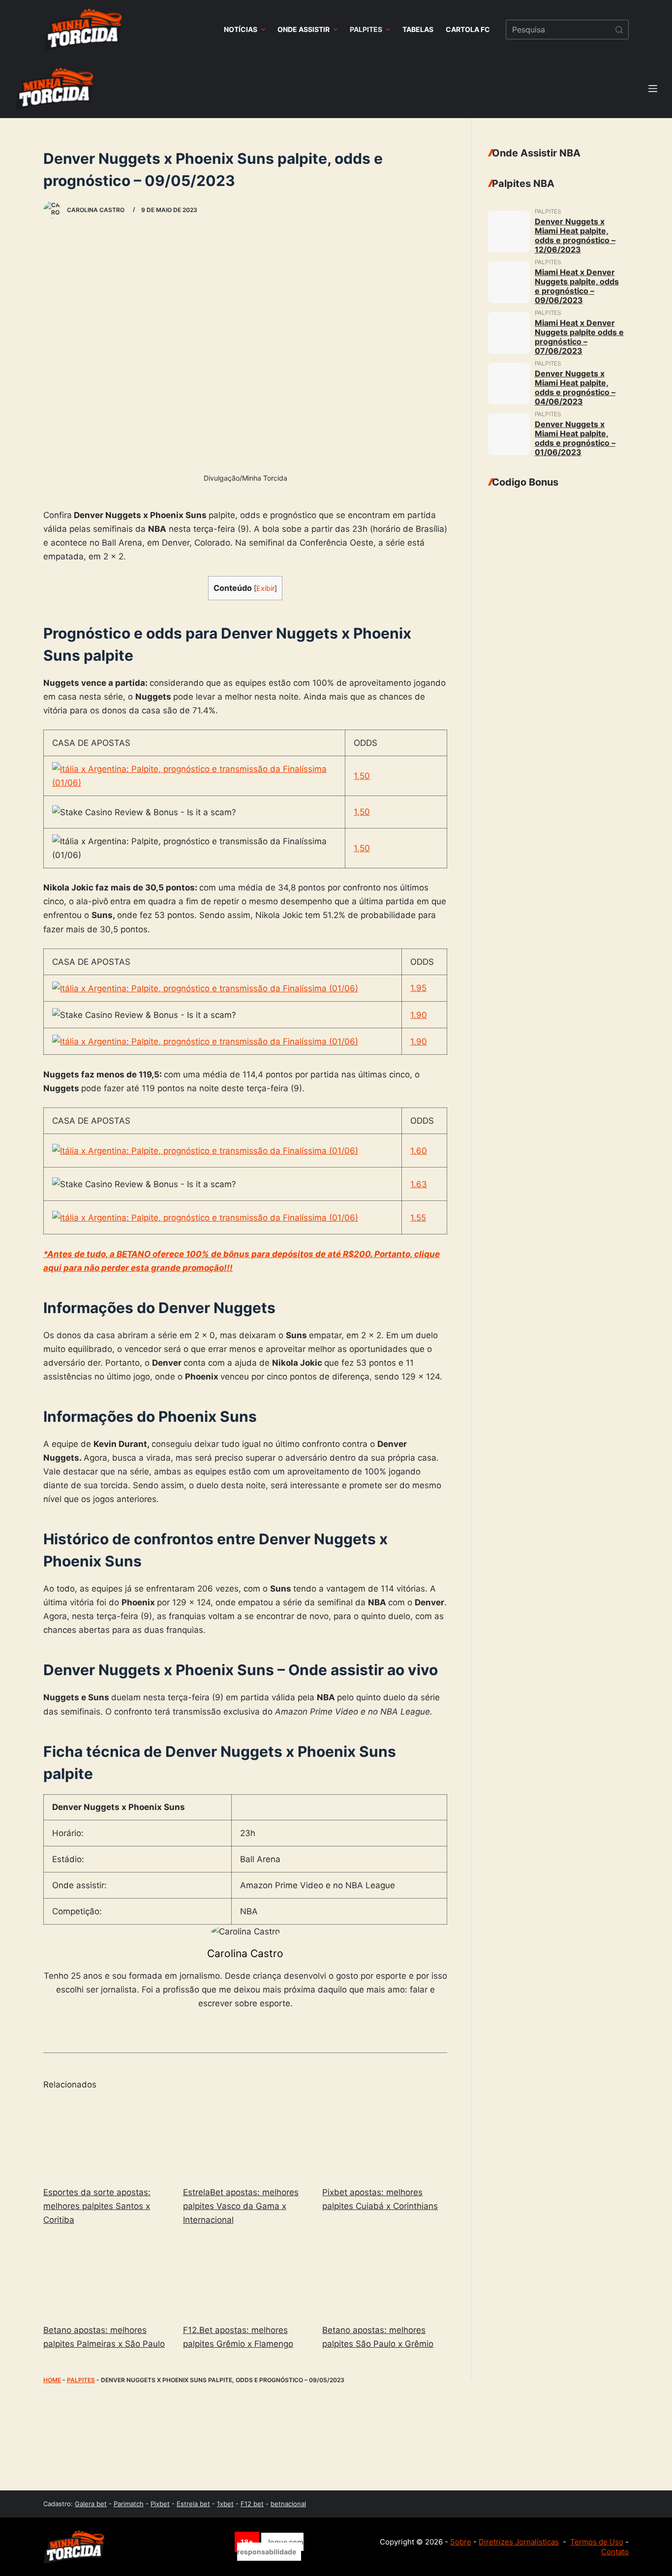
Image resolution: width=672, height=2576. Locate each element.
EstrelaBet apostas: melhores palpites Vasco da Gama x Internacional (241, 2206)
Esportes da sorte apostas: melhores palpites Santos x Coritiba (97, 2206)
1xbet (225, 2504)
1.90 (419, 1015)
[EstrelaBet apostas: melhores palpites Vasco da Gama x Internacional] (245, 2139)
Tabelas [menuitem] (418, 29)
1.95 (418, 988)
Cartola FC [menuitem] (468, 29)
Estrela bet (193, 2504)
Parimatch (129, 2504)
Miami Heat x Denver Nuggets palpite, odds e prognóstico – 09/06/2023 (577, 286)
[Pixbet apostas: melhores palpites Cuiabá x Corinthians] (385, 2139)
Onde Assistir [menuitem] (304, 29)
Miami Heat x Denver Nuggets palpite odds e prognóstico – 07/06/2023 (579, 337)
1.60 (419, 1151)
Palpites (81, 2380)
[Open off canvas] (653, 89)
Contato (615, 2552)
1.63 (419, 1184)
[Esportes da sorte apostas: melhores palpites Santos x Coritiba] (106, 2139)
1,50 (362, 776)
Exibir (265, 588)
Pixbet (160, 2504)
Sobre (461, 2542)
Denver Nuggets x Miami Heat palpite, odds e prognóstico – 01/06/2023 (575, 438)
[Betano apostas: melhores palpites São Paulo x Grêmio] (385, 2277)
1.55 (418, 1218)
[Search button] (619, 30)
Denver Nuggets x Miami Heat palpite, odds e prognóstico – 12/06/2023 (575, 235)
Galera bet (91, 2504)
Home (52, 2380)
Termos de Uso (597, 2542)
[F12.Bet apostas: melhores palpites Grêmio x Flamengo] (245, 2277)
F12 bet (252, 2504)
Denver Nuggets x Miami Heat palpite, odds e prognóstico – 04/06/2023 (575, 387)
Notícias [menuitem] (241, 29)
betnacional (288, 2504)
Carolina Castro (245, 1953)
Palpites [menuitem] (366, 29)
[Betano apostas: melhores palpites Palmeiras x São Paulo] (106, 2277)
